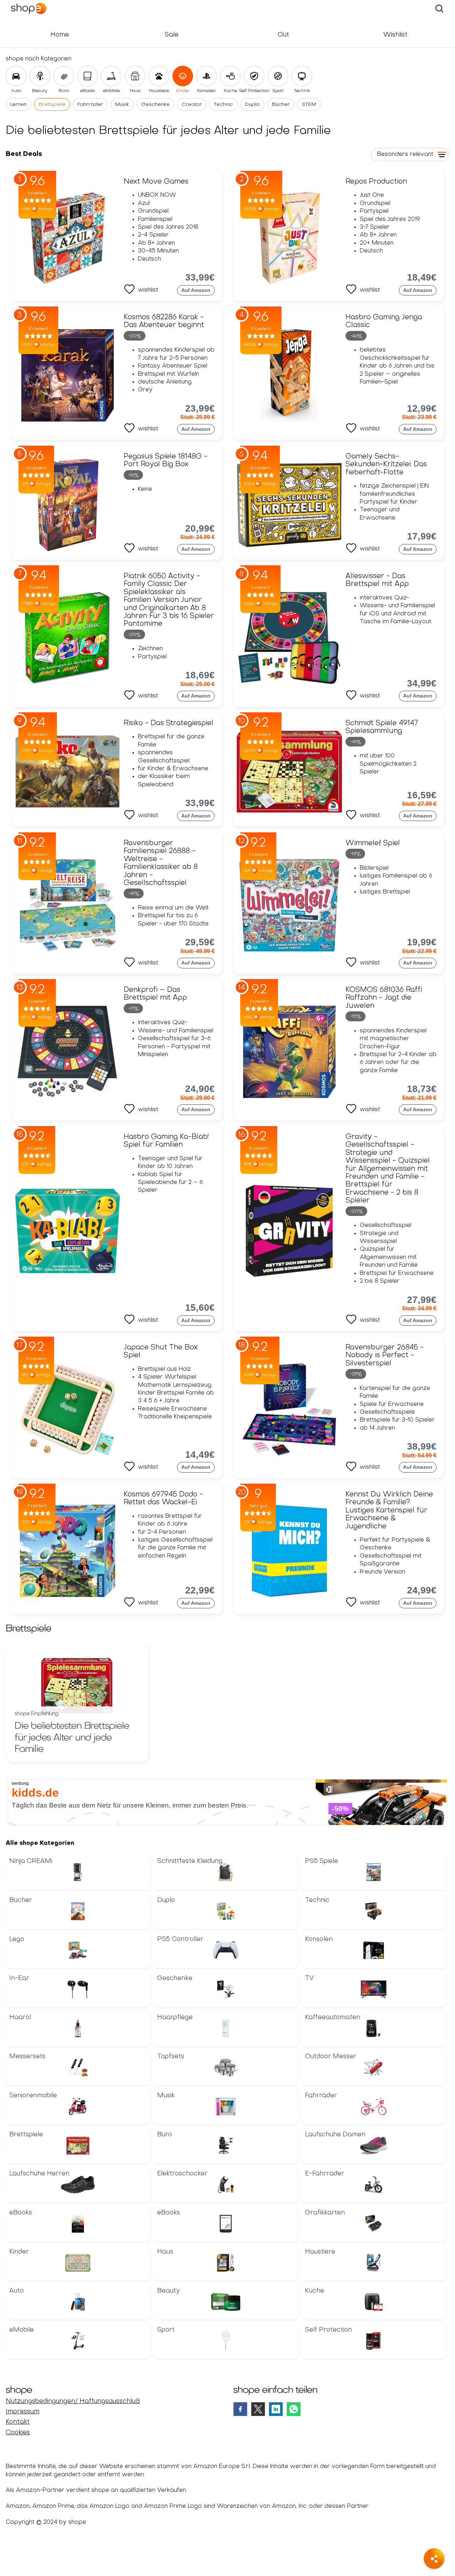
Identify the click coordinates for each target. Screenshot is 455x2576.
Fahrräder (90, 105)
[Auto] (16, 76)
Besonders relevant (405, 154)
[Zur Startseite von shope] (38, 9)
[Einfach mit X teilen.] (258, 2409)
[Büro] (64, 76)
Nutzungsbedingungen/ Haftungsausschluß (73, 2401)
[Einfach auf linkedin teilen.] (276, 2409)
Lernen (18, 105)
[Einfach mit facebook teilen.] (240, 2409)
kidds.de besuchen (32, 1783)
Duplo (252, 105)
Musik (122, 105)
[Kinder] (183, 76)
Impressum (23, 2412)
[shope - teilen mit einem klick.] (434, 2559)
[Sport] (278, 76)
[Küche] (230, 76)
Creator (192, 105)
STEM (309, 105)
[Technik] (302, 76)
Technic (223, 105)
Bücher (281, 105)
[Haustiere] (159, 76)
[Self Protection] (254, 76)
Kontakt (18, 2422)
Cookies (18, 2433)
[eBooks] (87, 76)
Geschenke (155, 105)
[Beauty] (40, 76)
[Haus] (135, 76)
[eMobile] (111, 76)
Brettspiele (52, 105)
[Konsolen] (207, 76)
